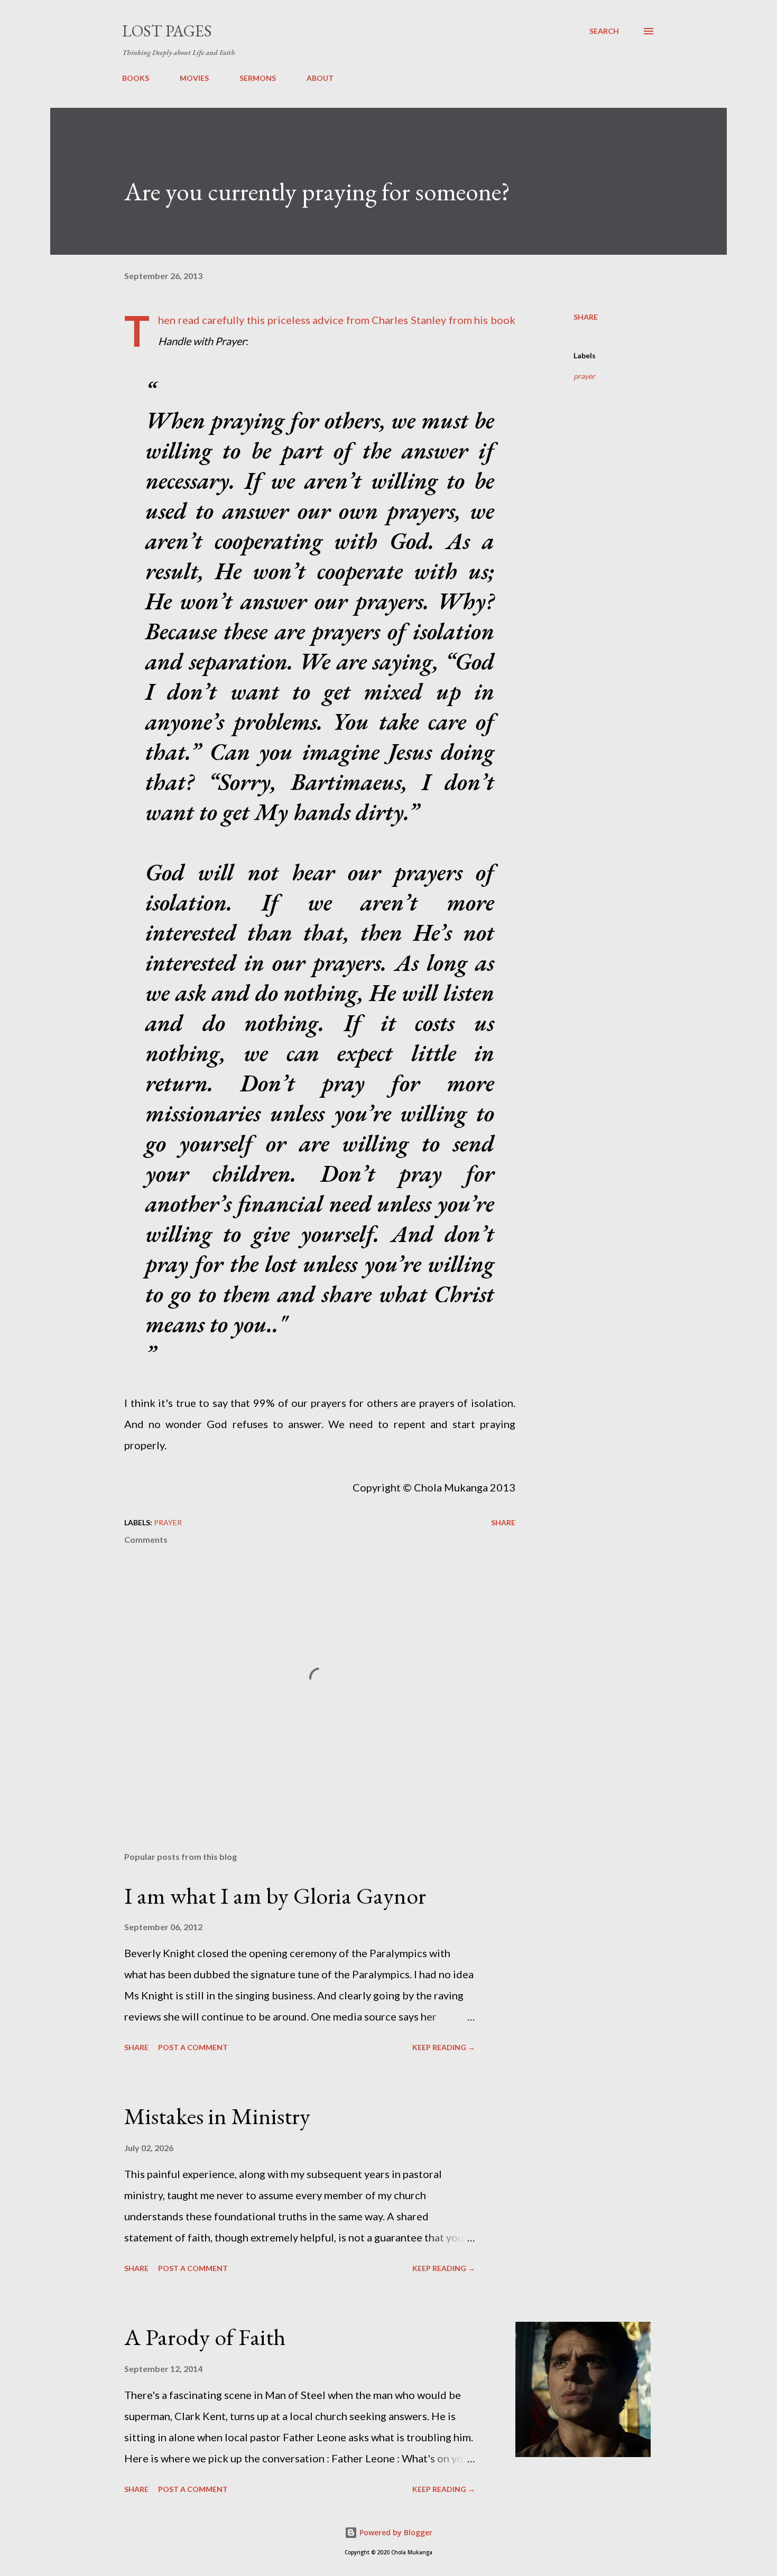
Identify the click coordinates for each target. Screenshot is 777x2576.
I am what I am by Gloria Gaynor (275, 1896)
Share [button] (586, 317)
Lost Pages (167, 31)
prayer (584, 376)
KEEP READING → (444, 2047)
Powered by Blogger (395, 2532)
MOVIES (194, 78)
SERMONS (258, 78)
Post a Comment (193, 2047)
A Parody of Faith (205, 2337)
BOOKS (136, 78)
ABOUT (320, 78)
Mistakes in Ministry (217, 2116)
